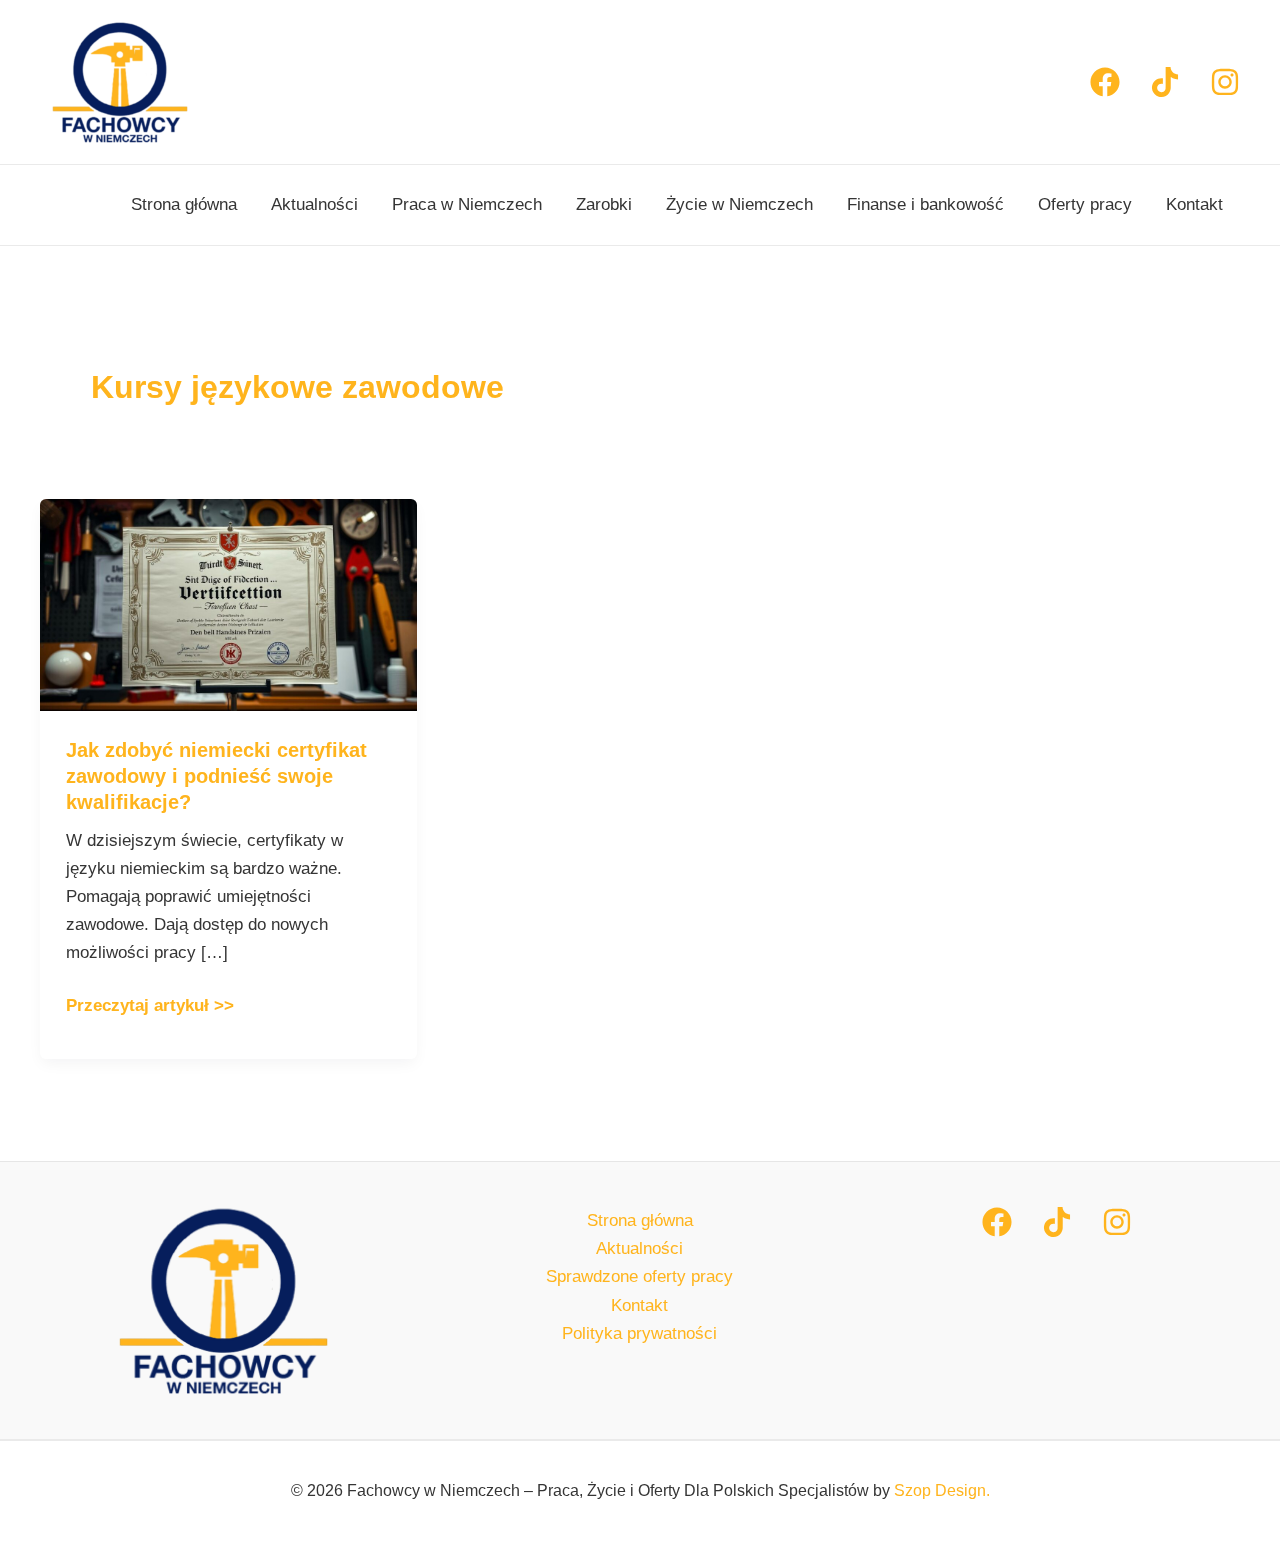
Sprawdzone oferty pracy (639, 1276)
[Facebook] (1105, 82)
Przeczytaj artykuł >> (150, 1003)
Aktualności (314, 204)
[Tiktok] (1165, 82)
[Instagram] (1225, 82)
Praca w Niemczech (467, 204)
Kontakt (1194, 204)
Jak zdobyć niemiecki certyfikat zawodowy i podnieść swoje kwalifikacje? (216, 776)
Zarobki (604, 204)
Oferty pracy (1085, 204)
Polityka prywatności (639, 1333)
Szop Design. (942, 1490)
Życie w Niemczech (739, 204)
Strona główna (184, 204)
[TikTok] (1057, 1222)
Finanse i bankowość (925, 204)
